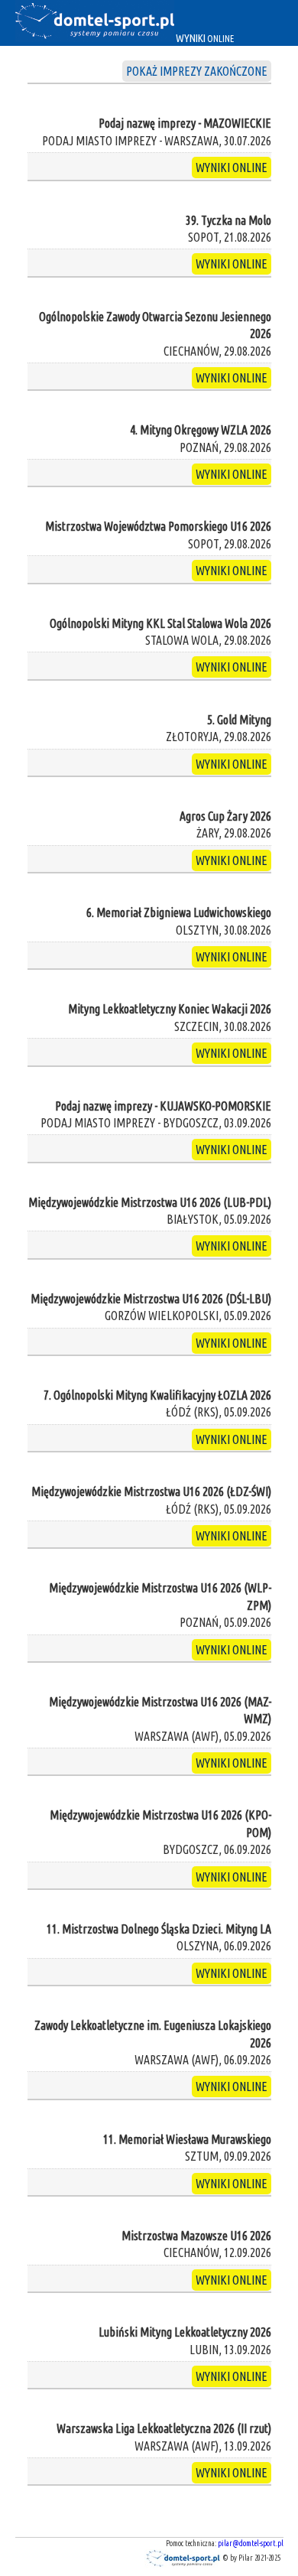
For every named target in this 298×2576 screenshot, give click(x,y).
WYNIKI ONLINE (232, 168)
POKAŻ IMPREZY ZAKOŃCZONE (197, 71)
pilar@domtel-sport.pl (251, 2543)
